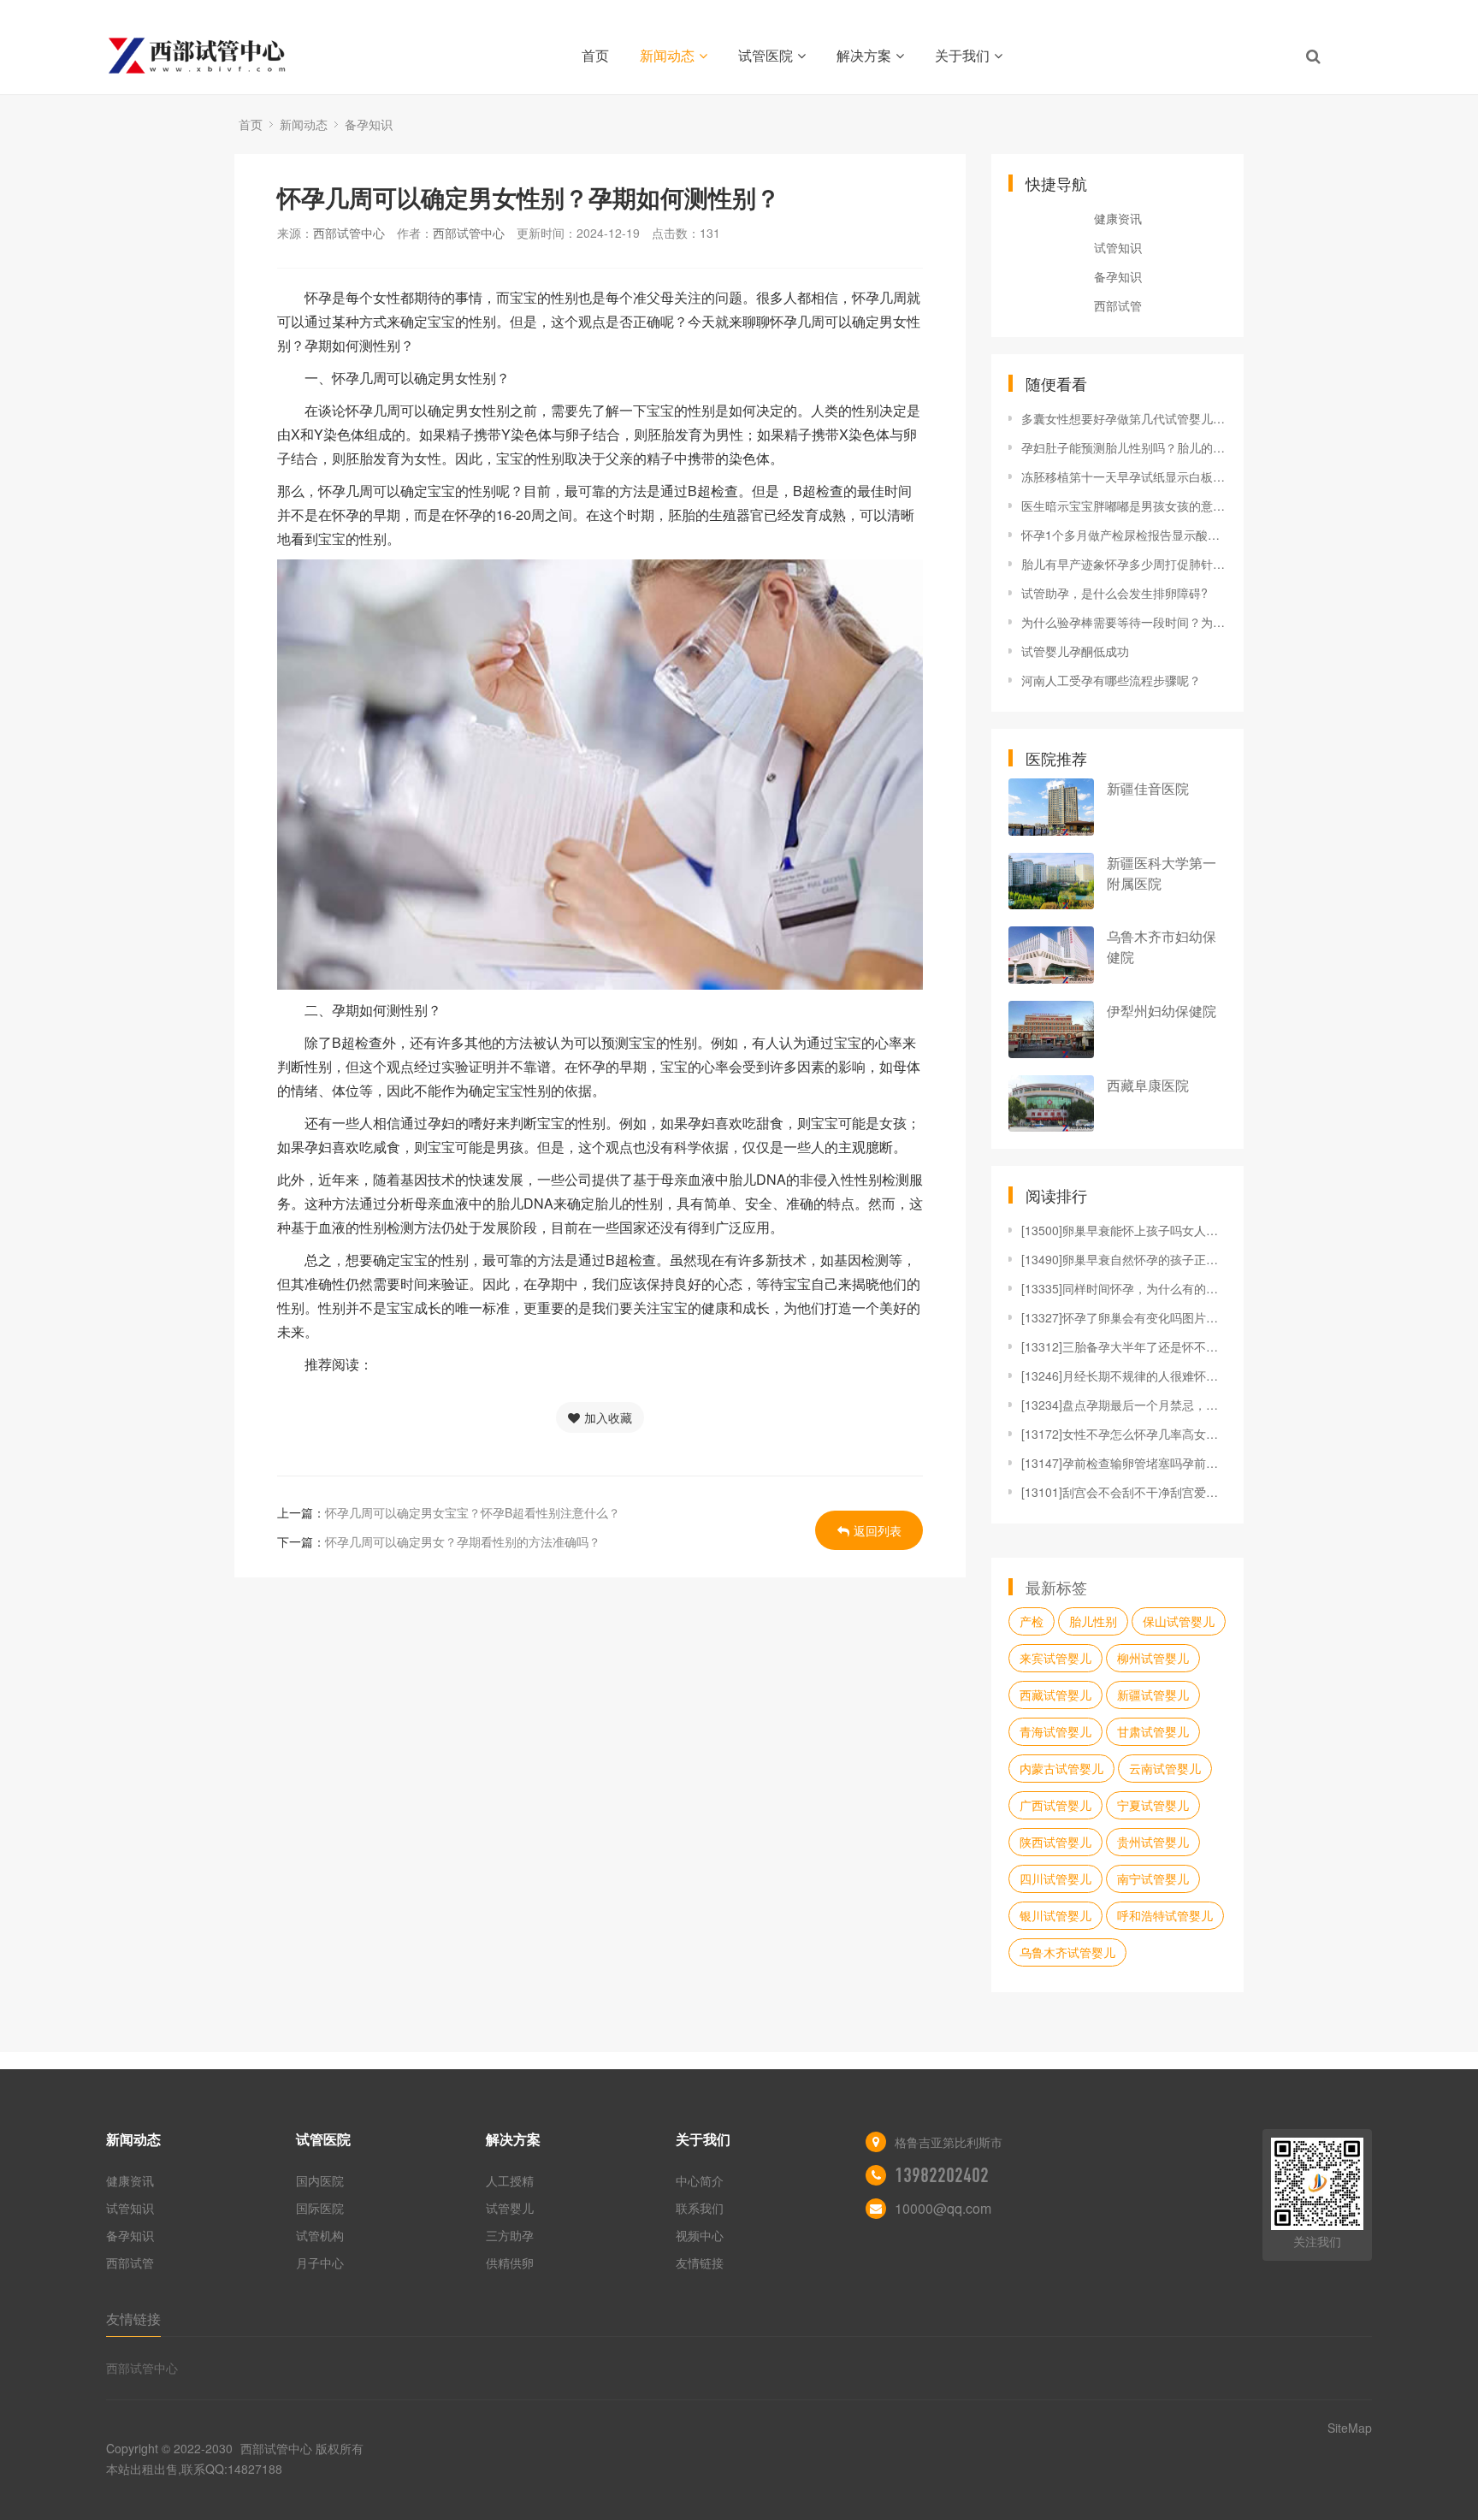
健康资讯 (1118, 218)
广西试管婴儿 (1055, 1805)
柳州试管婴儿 (1153, 1658)
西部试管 (1118, 305)
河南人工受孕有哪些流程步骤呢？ (1111, 680)
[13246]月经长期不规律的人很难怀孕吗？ (1124, 1375)
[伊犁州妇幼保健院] (1051, 1029)
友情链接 (700, 2263)
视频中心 (700, 2235)
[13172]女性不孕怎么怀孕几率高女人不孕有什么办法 (1124, 1434)
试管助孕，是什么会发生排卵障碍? (1114, 593)
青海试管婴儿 (1055, 1731)
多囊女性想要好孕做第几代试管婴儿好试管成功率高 (1124, 418)
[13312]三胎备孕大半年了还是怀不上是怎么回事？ (1124, 1346)
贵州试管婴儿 (1153, 1842)
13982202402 (942, 2175)
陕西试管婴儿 (1055, 1842)
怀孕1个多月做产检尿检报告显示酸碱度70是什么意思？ (1124, 535)
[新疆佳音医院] (1051, 807)
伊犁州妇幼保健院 (1162, 1011)
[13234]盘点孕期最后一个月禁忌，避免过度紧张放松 (1124, 1405)
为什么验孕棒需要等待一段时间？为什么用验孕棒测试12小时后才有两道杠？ (1124, 622)
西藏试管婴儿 (1055, 1695)
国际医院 (320, 2208)
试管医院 (766, 55)
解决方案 (864, 55)
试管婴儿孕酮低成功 (1075, 651)
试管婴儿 (510, 2208)
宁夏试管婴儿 (1153, 1805)
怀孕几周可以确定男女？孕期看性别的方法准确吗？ (463, 1541)
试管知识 (1118, 247)
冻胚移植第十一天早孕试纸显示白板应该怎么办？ (1124, 476)
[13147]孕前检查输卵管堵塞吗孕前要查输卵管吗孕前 (1124, 1463)
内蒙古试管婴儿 (1061, 1768)
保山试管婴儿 (1179, 1621)
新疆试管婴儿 (1153, 1695)
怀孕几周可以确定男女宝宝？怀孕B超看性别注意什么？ (473, 1512)
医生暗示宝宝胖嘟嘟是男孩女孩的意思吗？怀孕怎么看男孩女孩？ (1124, 506)
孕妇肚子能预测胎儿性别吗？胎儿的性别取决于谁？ (1124, 447)
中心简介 (700, 2180)
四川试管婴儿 (1055, 1878)
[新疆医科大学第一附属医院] (1051, 881)
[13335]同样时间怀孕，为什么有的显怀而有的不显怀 (1124, 1288)
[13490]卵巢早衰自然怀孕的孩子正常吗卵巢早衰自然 (1124, 1259)
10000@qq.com (943, 2208)
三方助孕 (510, 2235)
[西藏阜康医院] (1051, 1104)
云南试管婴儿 (1165, 1768)
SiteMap (1350, 2428)
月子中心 (320, 2263)
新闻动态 (667, 55)
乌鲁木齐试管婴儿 (1067, 1952)
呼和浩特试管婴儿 (1165, 1915)
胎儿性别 (1093, 1621)
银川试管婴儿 (1055, 1915)
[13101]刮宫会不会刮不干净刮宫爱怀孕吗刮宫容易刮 (1124, 1492)
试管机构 (320, 2235)
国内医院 (320, 2180)
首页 (595, 55)
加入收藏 (608, 1417)
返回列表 (878, 1530)
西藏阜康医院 (1148, 1085)
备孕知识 (369, 124)
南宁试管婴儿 (1153, 1878)
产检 (1032, 1621)
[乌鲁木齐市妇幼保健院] (1051, 955)
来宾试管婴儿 (1055, 1658)
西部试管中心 (349, 233)
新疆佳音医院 (1148, 788)
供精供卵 (510, 2263)
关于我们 (962, 55)
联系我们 (700, 2208)
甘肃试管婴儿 (1153, 1731)
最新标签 (1056, 1587)
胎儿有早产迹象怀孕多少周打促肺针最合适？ (1124, 564)
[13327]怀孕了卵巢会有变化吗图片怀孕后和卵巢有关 (1124, 1317)
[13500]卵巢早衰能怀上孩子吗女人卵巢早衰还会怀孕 (1124, 1230)
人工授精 (510, 2180)
